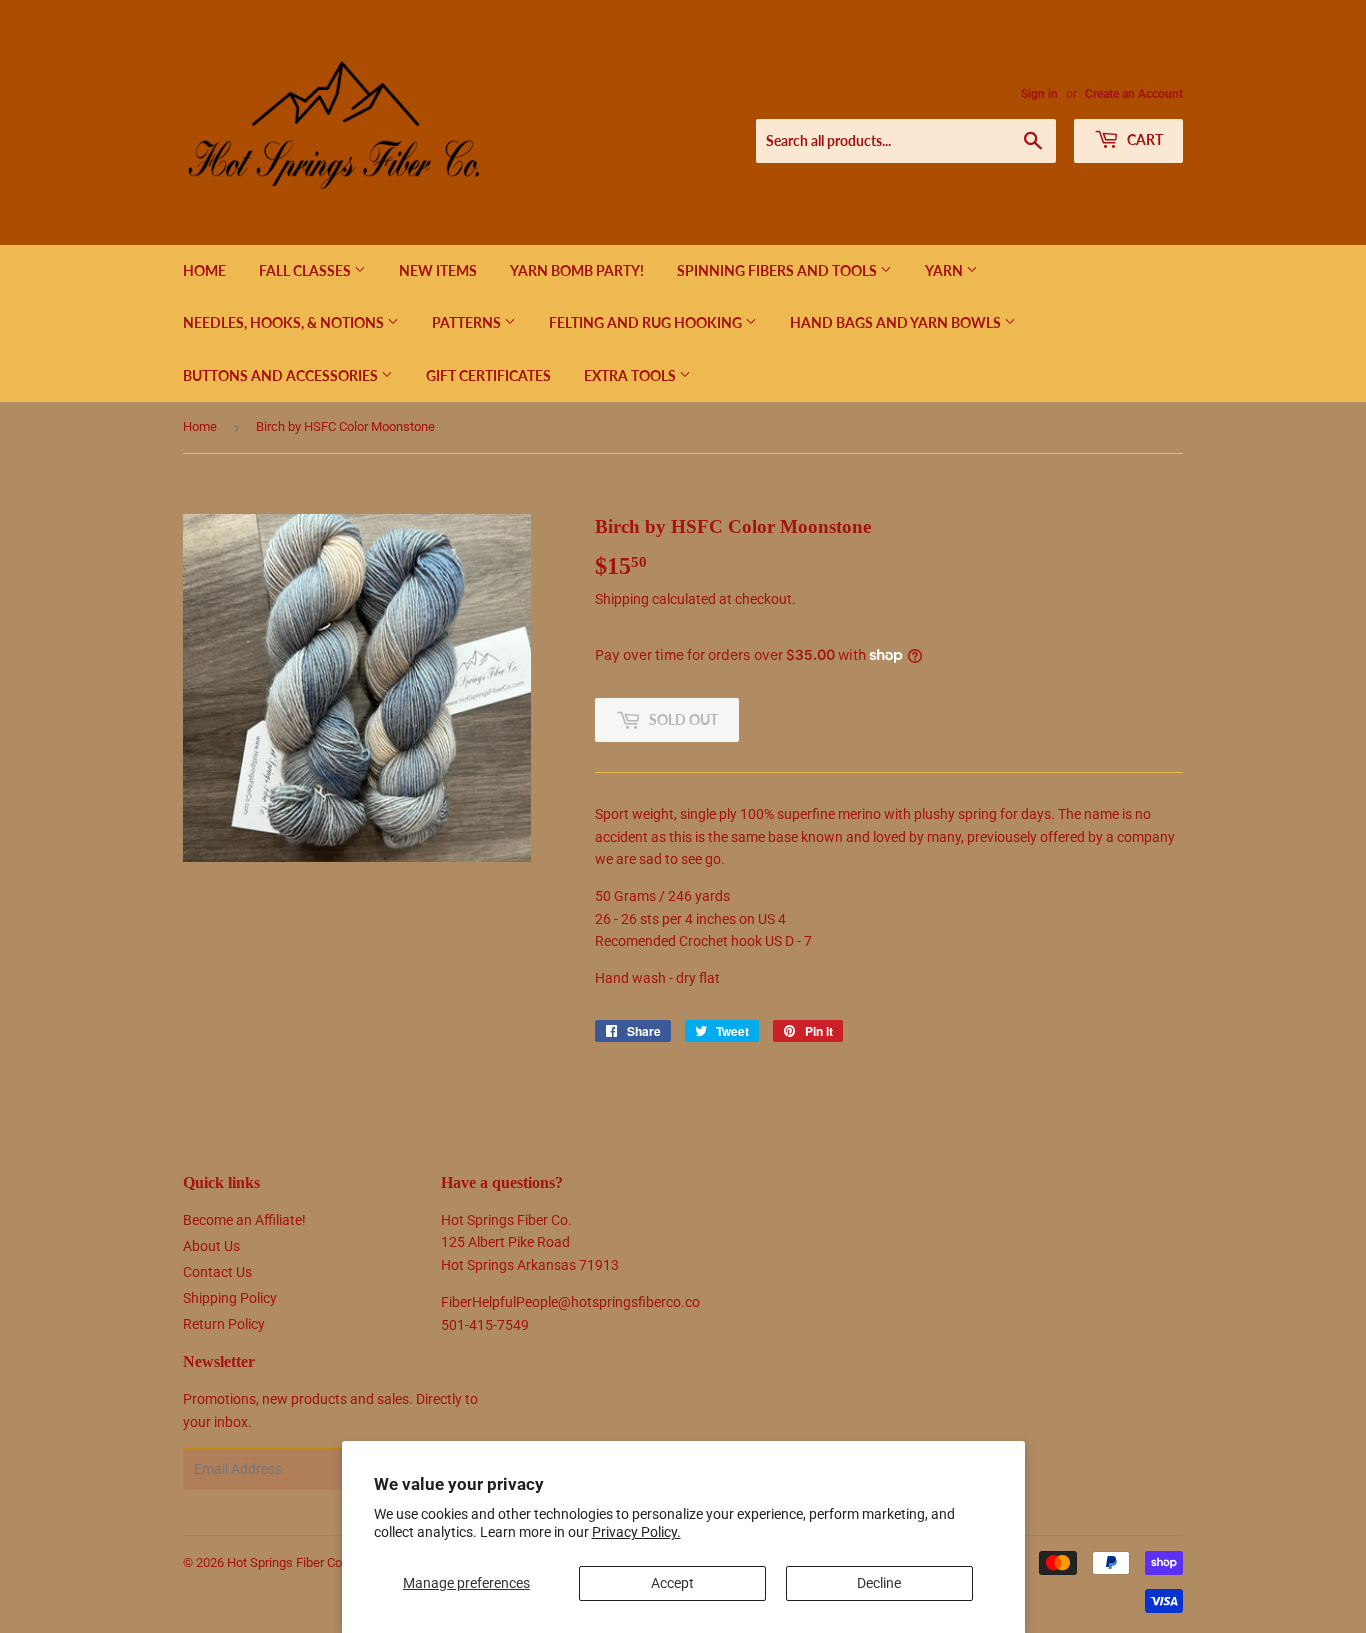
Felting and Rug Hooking (647, 322)
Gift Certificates (488, 375)
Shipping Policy (230, 1298)
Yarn (945, 270)
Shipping (622, 599)
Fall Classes (306, 270)
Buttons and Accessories (282, 375)
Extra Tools (631, 375)
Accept (672, 1583)
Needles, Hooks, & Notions (285, 322)
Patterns (468, 322)
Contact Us (217, 1272)
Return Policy (224, 1324)
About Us (211, 1246)
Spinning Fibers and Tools (778, 270)
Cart (1143, 139)
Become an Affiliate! (244, 1220)
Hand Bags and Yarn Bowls (897, 322)
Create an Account (1134, 94)
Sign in (1039, 94)
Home (204, 270)
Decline (879, 1583)
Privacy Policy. (636, 1532)
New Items (438, 270)
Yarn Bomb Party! (577, 270)
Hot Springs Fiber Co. (286, 1562)
